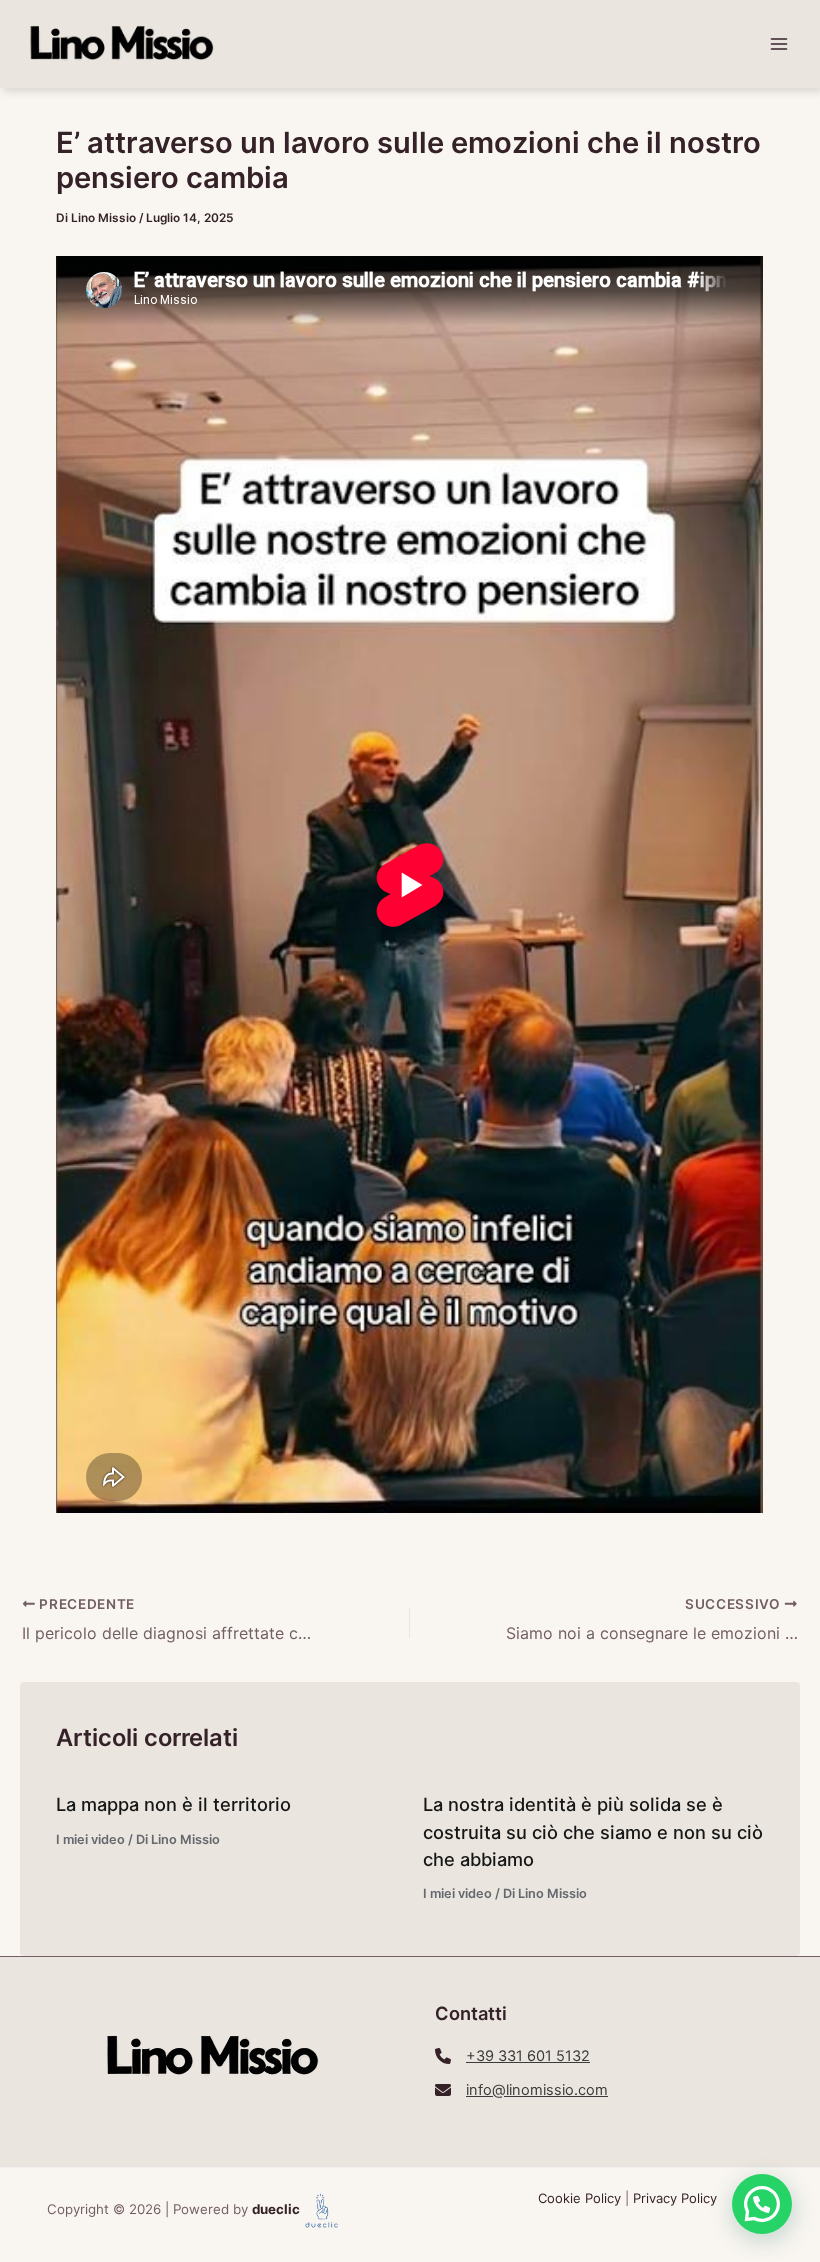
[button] (762, 2204)
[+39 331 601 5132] (512, 2056)
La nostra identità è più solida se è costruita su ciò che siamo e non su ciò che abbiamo (593, 1831)
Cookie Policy (579, 2198)
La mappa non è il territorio (173, 1804)
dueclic (276, 2209)
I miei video (90, 1839)
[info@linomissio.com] (521, 2090)
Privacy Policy (675, 2198)
